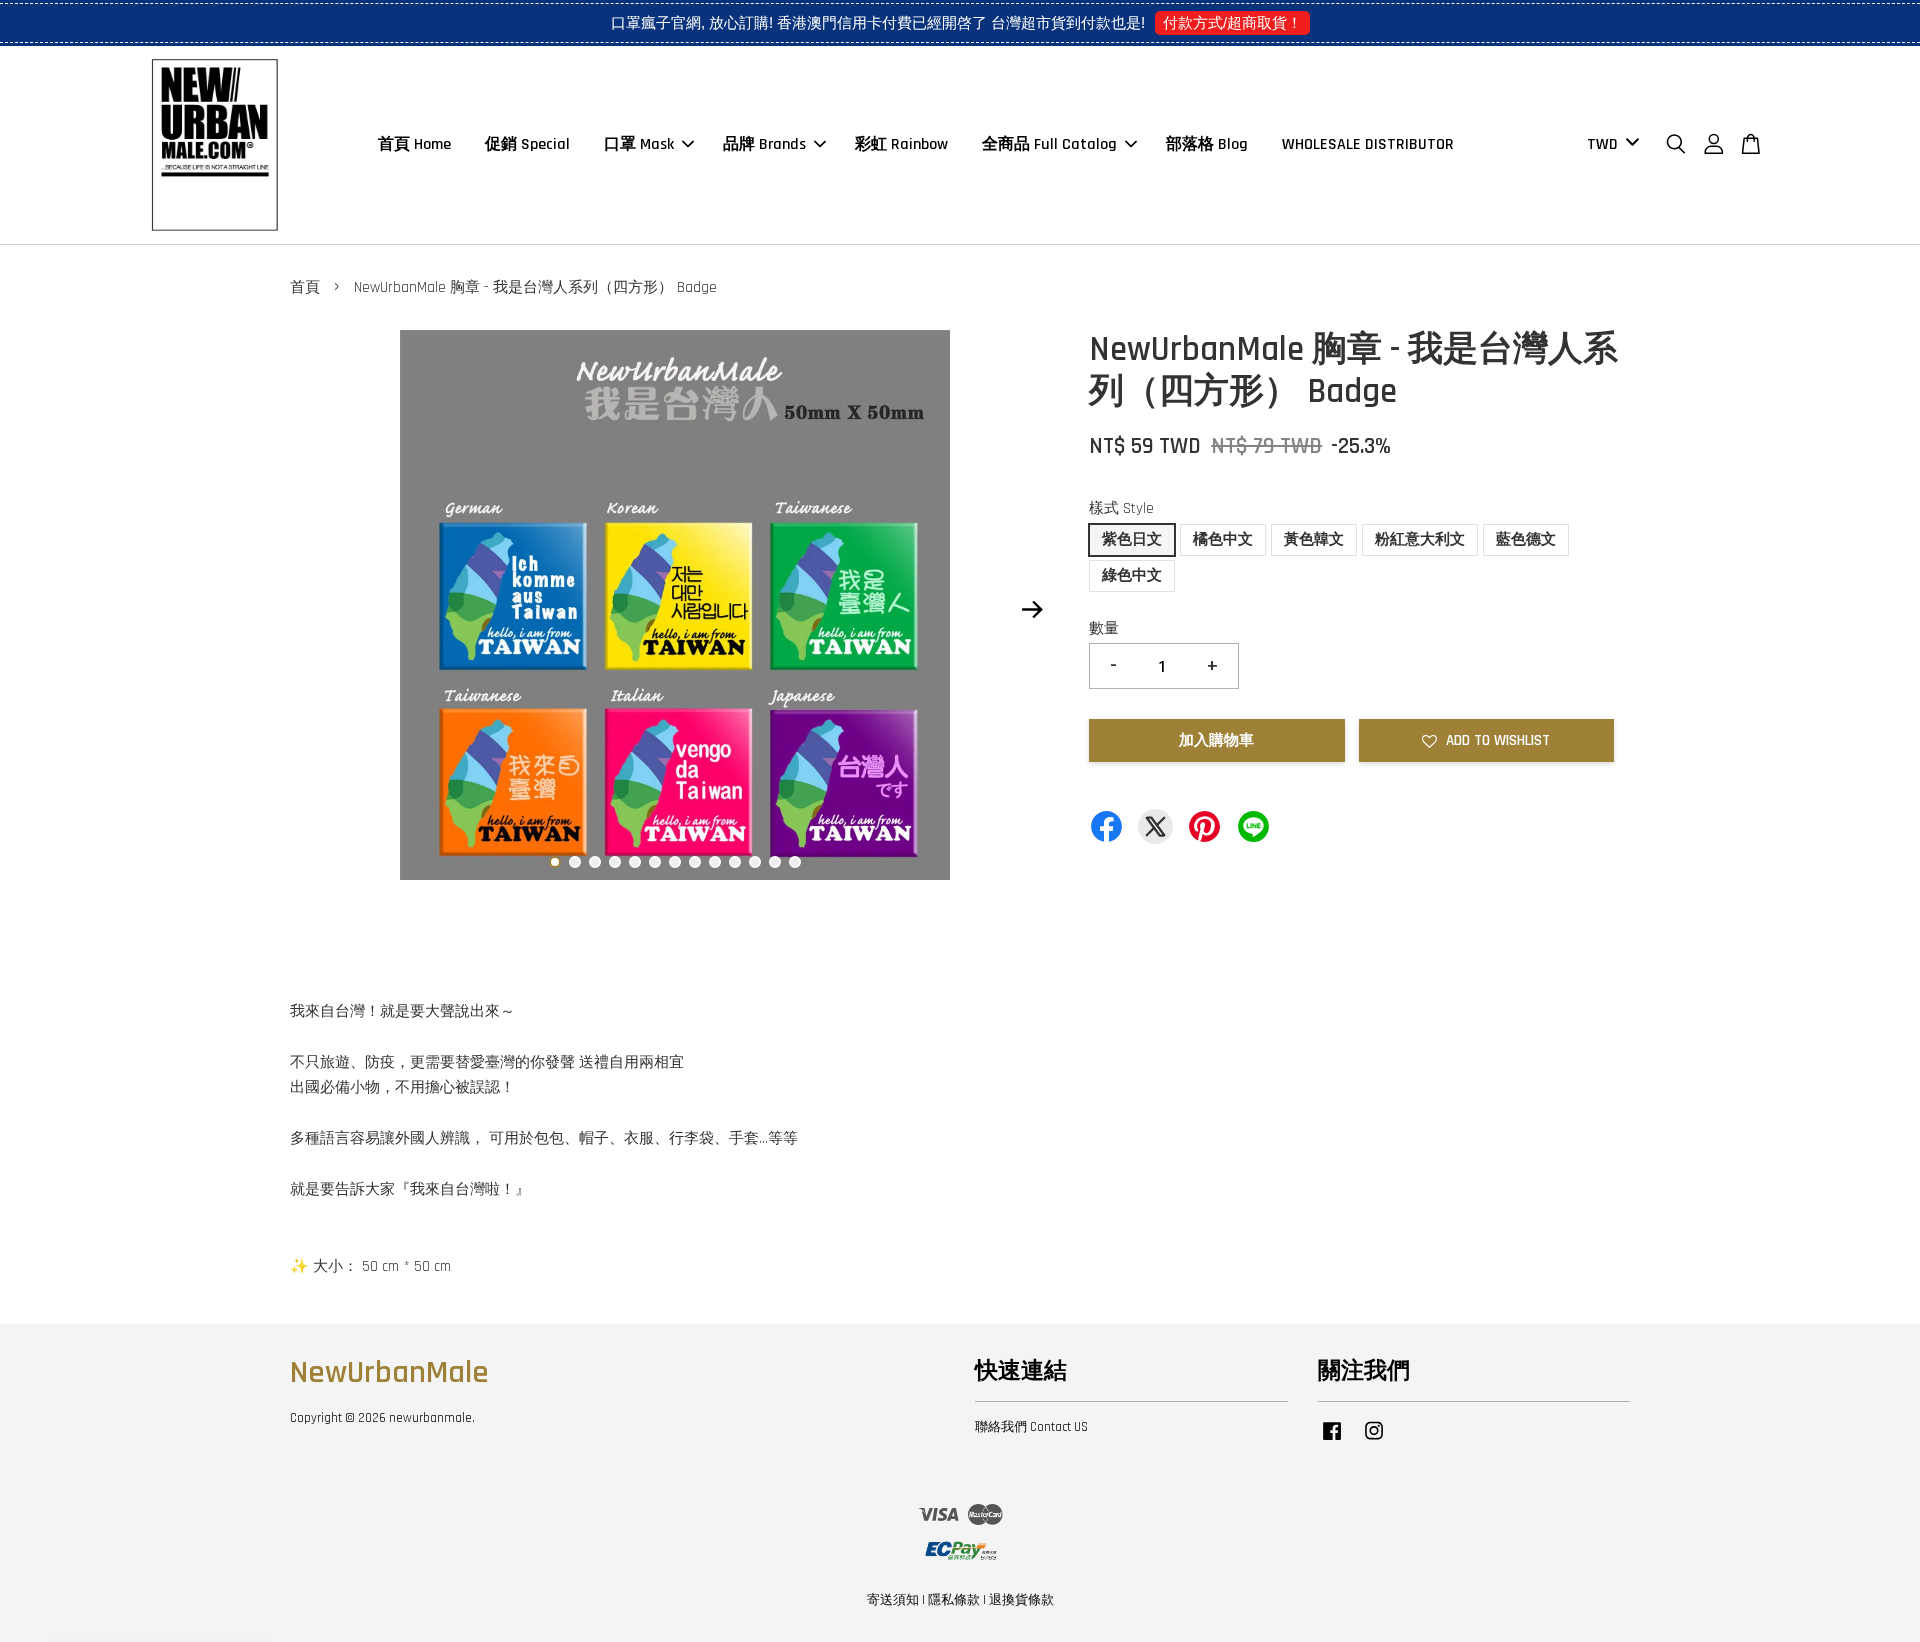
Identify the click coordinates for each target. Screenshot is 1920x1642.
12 (775, 862)
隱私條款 (954, 1600)
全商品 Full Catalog (1049, 144)
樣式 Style (1121, 508)
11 (755, 862)
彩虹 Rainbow (901, 144)
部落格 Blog (1207, 144)
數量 (1104, 628)
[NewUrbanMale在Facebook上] (1332, 1441)
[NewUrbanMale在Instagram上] (1374, 1441)
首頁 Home (414, 144)
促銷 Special (527, 144)
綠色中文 (1132, 575)
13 (795, 862)
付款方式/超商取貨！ (1232, 22)
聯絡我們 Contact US (1031, 1427)
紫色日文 (1132, 539)
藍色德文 (1526, 539)
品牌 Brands (764, 144)
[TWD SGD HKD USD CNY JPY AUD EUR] (1609, 145)
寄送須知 (893, 1600)
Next (1032, 610)
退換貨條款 (1021, 1600)
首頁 (305, 287)
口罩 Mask (639, 144)
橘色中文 (1223, 539)
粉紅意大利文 (1420, 539)
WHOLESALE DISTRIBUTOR (1368, 144)
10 (735, 862)
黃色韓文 (1314, 539)
